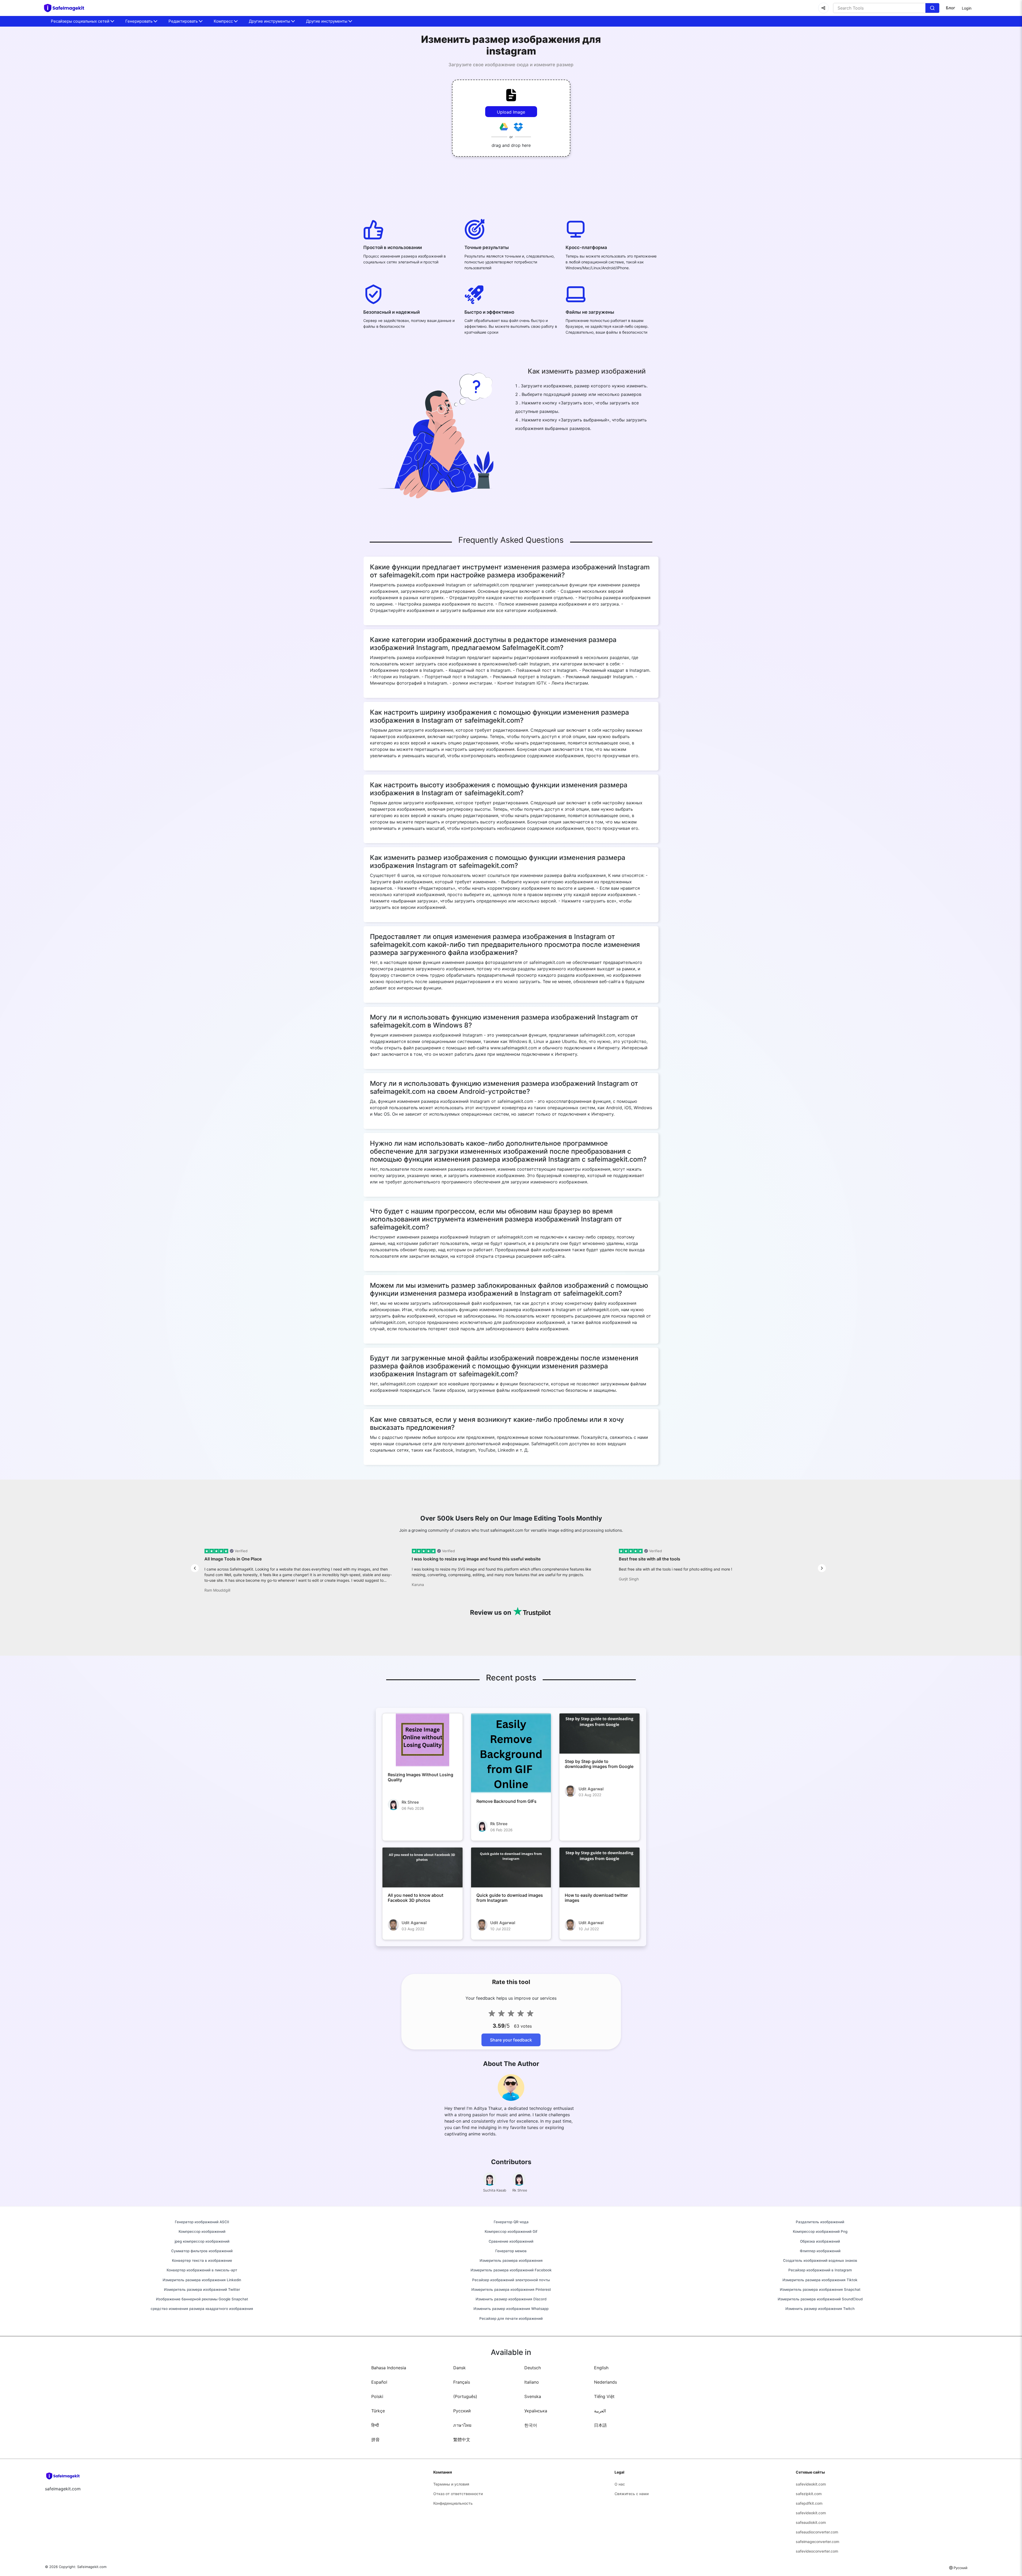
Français (462, 2382)
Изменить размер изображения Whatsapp (511, 2309)
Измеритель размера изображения (511, 2260)
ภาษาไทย (462, 2425)
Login (967, 8)
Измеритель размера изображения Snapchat (820, 2289)
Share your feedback (511, 2040)
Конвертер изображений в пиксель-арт (202, 2270)
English (601, 2368)
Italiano (532, 2382)
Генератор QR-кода (511, 2222)
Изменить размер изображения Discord (511, 2299)
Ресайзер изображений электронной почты (511, 2280)
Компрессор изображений (202, 2231)
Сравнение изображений (511, 2241)
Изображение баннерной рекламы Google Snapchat (202, 2299)
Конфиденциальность (453, 2503)
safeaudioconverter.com (817, 2532)
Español (379, 2382)
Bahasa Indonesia (389, 2368)
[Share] (823, 8)
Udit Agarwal (591, 1789)
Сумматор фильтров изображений (202, 2251)
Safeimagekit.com (92, 2567)
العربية (600, 2411)
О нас (620, 2484)
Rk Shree (410, 1802)
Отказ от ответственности (458, 2494)
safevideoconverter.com (817, 2551)
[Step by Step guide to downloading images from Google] (599, 1733)
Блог (951, 8)
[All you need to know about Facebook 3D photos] (423, 1867)
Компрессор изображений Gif (511, 2231)
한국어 (531, 2425)
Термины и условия (451, 2484)
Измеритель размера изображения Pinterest (511, 2289)
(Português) (465, 2396)
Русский (462, 2411)
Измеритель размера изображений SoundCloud (820, 2299)
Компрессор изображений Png (820, 2231)
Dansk (460, 2368)
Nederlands (605, 2382)
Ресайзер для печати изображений (511, 2318)
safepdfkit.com (809, 2503)
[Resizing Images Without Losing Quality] (423, 1740)
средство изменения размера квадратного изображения (202, 2309)
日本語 (600, 2425)
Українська (536, 2411)
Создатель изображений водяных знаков (820, 2260)
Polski (377, 2396)
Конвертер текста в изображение (202, 2260)
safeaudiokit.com (811, 2522)
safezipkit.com (809, 2494)
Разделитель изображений (820, 2222)
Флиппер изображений (820, 2251)
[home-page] (67, 8)
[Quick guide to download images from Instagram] (511, 1867)
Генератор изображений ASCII (202, 2222)
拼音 (376, 2440)
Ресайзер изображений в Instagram (820, 2270)
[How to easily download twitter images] (599, 1867)
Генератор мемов (511, 2251)
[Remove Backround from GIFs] (511, 1753)
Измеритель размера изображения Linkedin (202, 2280)
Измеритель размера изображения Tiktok (820, 2280)
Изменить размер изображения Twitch (820, 2309)
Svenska (533, 2396)
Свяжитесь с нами (632, 2494)
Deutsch (533, 2368)
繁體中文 (462, 2440)
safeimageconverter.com (817, 2542)
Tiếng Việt (604, 2396)
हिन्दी (375, 2425)
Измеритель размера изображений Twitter (202, 2289)
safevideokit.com (811, 2484)
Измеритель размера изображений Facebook (511, 2270)
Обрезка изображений (820, 2241)
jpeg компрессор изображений (202, 2241)
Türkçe (378, 2411)
